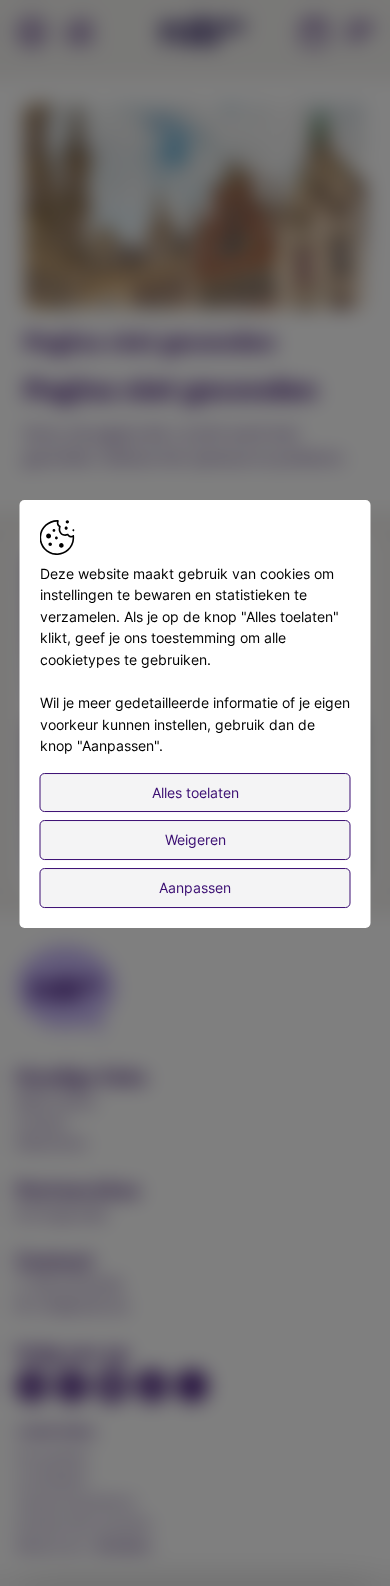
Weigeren (195, 839)
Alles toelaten (195, 792)
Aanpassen (195, 887)
